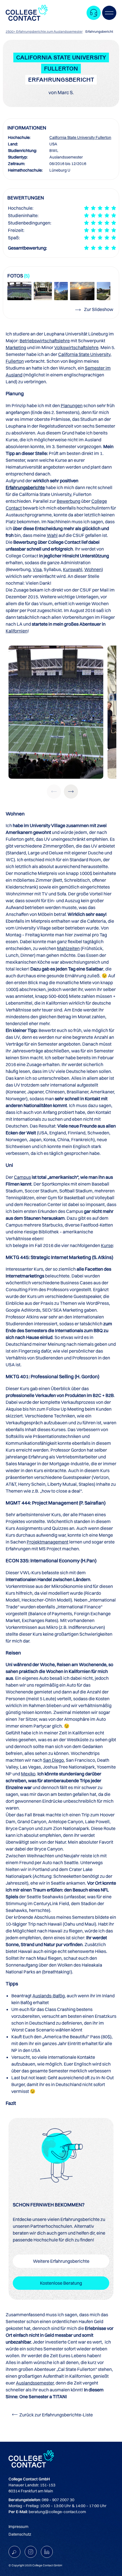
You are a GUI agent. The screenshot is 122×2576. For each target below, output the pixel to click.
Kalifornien (17, 631)
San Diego (53, 1760)
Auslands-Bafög (49, 1996)
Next (71, 792)
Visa (37, 569)
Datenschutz (20, 2534)
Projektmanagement (48, 1542)
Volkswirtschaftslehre (76, 347)
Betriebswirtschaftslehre (45, 341)
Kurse (107, 1245)
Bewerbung (69, 501)
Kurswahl (73, 569)
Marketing (16, 347)
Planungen (72, 405)
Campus (22, 1177)
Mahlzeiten (68, 948)
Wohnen (93, 569)
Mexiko (28, 1774)
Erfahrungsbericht (99, 31)
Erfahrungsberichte (25, 487)
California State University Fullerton (80, 137)
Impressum (18, 2526)
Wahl (52, 535)
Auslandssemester (35, 2383)
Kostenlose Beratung (61, 2283)
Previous (54, 792)
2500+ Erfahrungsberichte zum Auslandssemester (44, 31)
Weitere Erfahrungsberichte (61, 2261)
